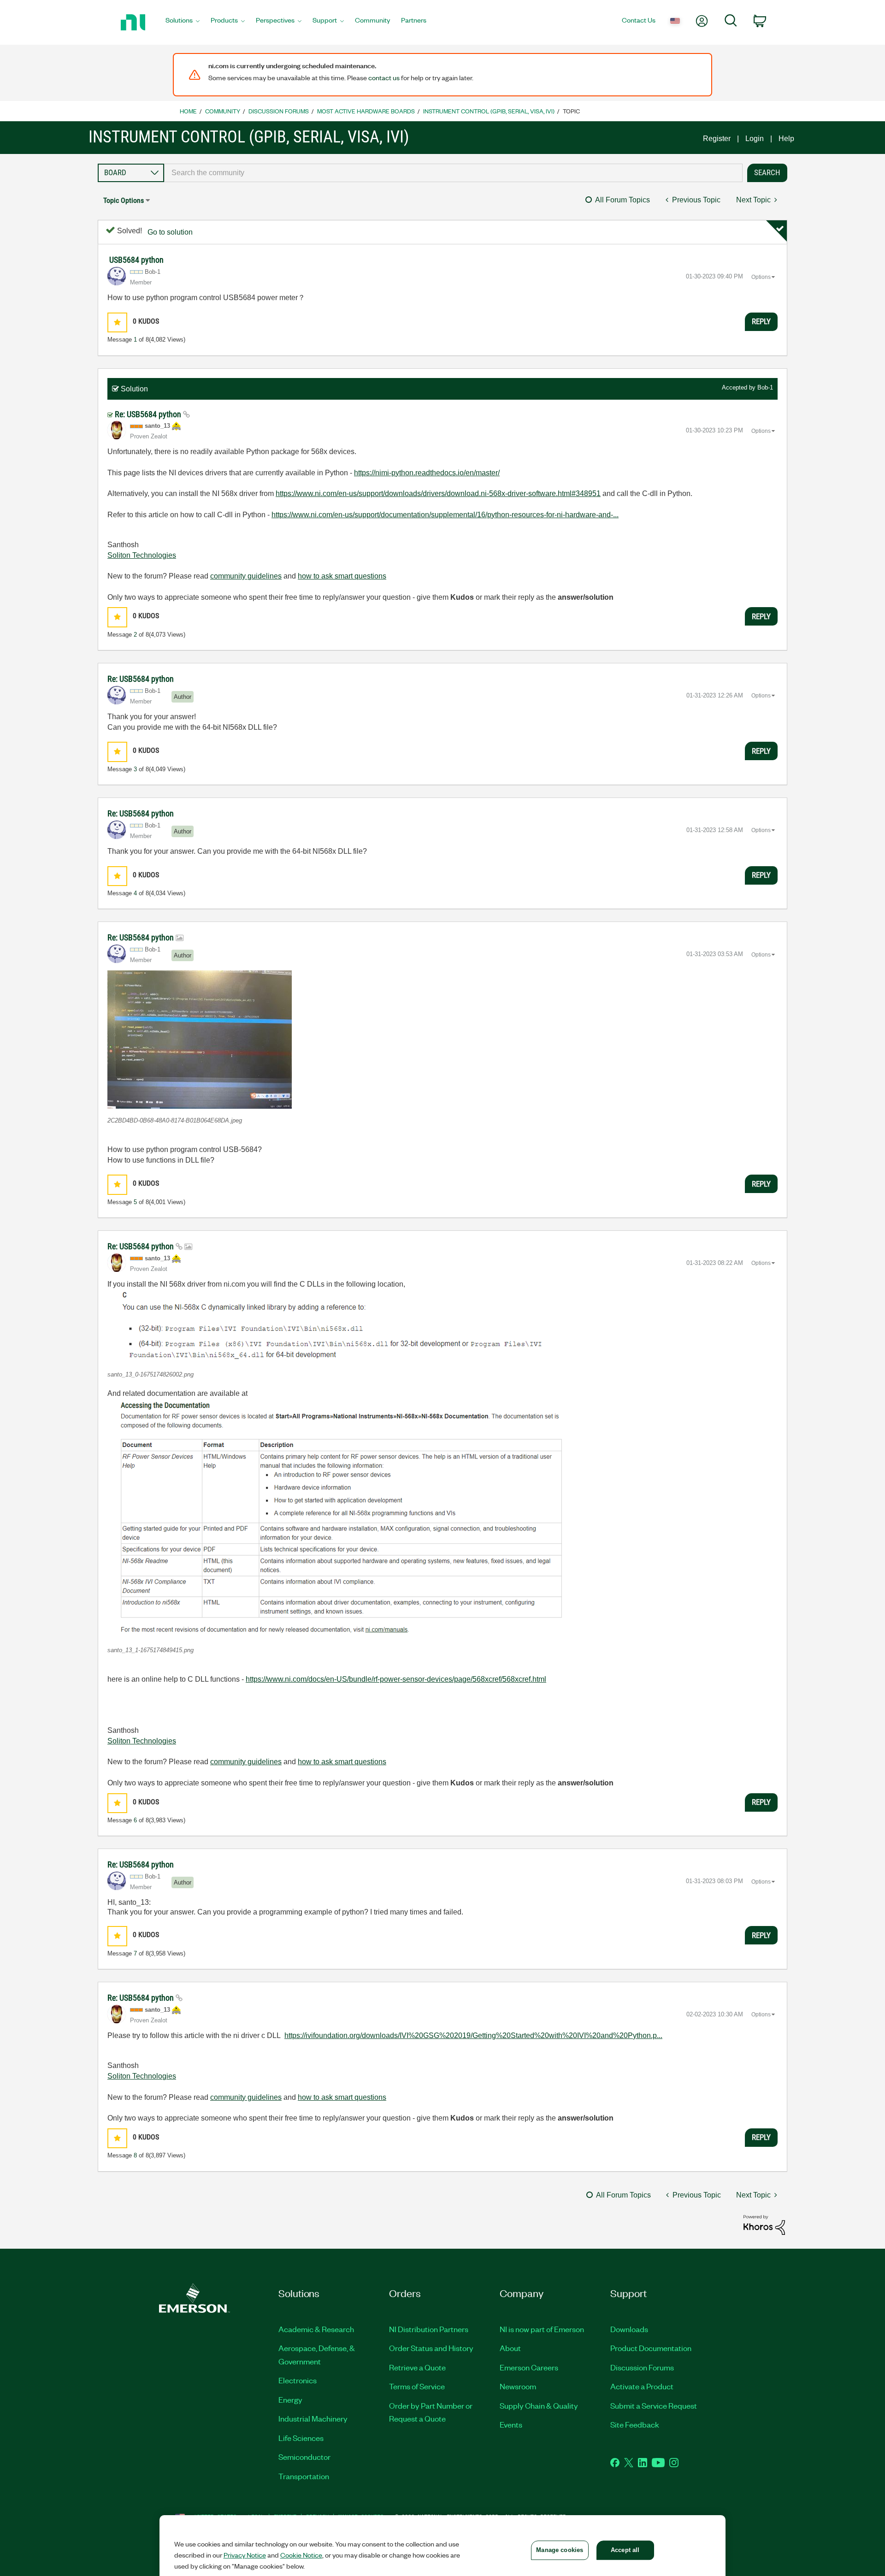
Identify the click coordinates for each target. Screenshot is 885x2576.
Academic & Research (316, 2329)
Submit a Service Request (654, 2405)
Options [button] (761, 277)
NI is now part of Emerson (542, 2329)
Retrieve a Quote (417, 2367)
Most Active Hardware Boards (366, 111)
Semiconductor (304, 2457)
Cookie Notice (301, 2555)
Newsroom (518, 2386)
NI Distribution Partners (429, 2329)
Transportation (304, 2476)
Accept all (625, 2550)
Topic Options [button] (124, 200)
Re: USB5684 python (149, 414)
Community (223, 111)
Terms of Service (417, 2386)
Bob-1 (765, 387)
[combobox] (453, 173)
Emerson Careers (529, 2367)
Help (786, 139)
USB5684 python (136, 260)
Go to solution (170, 232)
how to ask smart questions (342, 576)
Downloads (629, 2329)
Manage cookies (560, 2550)
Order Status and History (431, 2348)
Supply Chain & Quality (539, 2405)
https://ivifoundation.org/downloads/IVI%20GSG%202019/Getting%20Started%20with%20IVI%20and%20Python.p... (473, 2035)
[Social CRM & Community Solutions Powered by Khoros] (764, 2224)
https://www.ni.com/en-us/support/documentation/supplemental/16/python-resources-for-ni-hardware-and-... (445, 515)
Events (511, 2424)
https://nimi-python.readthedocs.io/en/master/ (427, 473)
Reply (761, 321)
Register (717, 139)
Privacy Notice (245, 2555)
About (510, 2348)
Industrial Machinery (313, 2418)
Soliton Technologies (142, 555)
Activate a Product (642, 2386)
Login (755, 139)
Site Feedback (635, 2424)
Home (188, 111)
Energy (290, 2399)
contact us (384, 77)
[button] (117, 322)
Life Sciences (301, 2438)
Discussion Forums (279, 111)
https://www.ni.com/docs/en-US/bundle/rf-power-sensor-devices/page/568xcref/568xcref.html (396, 1679)
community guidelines (246, 576)
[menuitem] (183, 23)
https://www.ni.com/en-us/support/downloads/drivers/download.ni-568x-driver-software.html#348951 (438, 493)
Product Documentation (651, 2348)
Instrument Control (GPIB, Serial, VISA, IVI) (489, 111)
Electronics (298, 2380)
